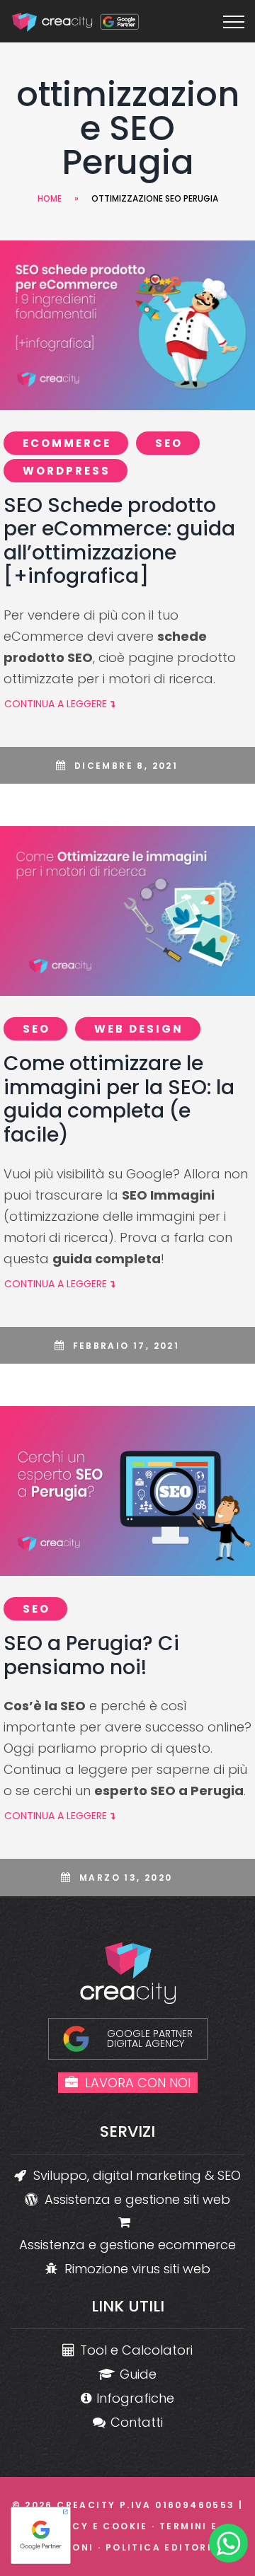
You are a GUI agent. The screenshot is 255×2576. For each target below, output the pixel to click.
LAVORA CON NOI (138, 2083)
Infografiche (135, 2398)
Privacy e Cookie (92, 2526)
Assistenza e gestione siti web (137, 2199)
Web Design (139, 1029)
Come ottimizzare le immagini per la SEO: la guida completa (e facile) (119, 1099)
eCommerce (67, 443)
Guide (138, 2374)
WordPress (67, 471)
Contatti (137, 2422)
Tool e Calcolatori (136, 2350)
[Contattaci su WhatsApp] (228, 2546)
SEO (169, 443)
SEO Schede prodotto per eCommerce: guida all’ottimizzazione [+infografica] (119, 541)
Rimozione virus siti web (137, 2269)
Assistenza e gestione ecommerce (127, 2245)
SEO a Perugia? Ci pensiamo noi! (91, 1655)
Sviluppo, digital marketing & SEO (137, 2175)
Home (50, 198)
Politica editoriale (169, 2547)
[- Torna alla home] (76, 22)
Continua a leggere (56, 704)
